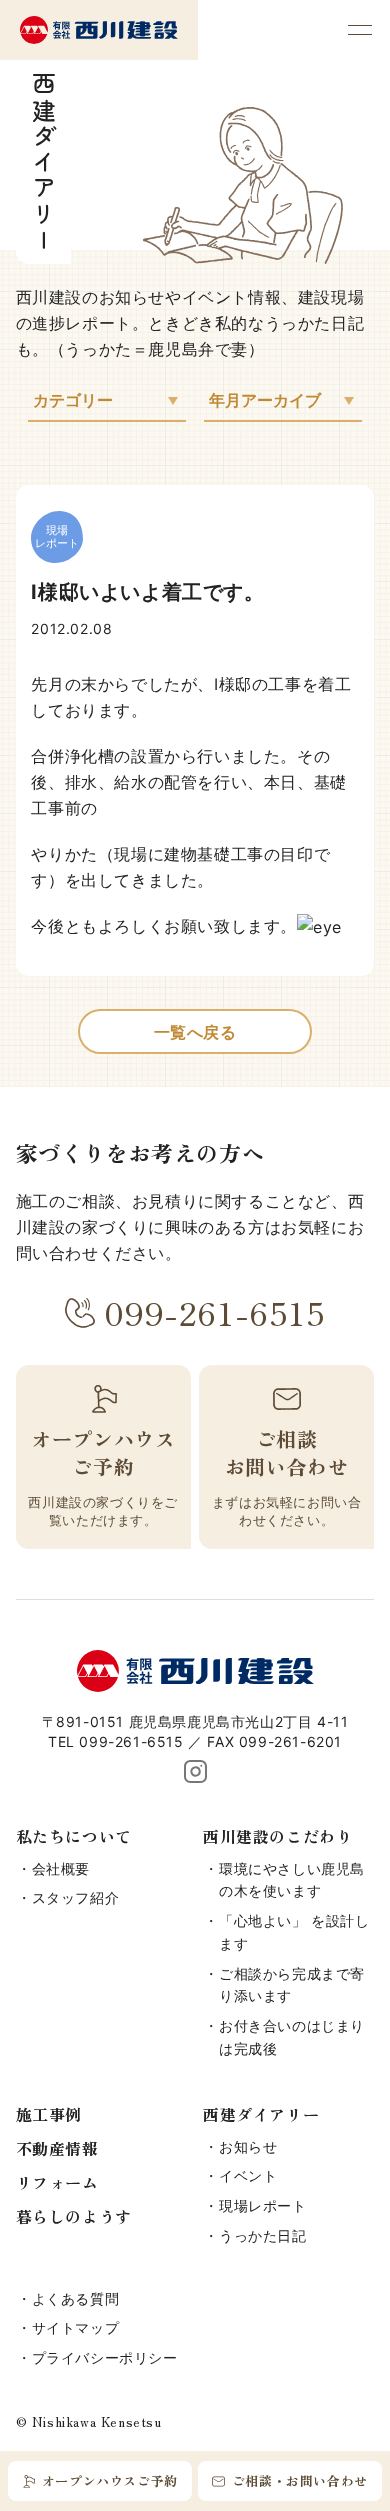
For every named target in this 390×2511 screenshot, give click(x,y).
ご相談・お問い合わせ (300, 2480)
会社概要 (61, 1868)
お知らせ (248, 2146)
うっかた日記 (263, 2235)
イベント (248, 2175)
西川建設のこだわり (277, 1836)
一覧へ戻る (195, 1032)
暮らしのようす (74, 2216)
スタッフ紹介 (76, 1897)
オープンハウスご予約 (110, 2480)
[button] (360, 30)
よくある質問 (76, 2298)
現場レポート (263, 2205)
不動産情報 (57, 2148)
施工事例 (49, 2114)
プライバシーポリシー (105, 2357)
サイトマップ (76, 2327)
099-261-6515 (214, 1312)
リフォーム (57, 2182)
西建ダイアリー (261, 2114)
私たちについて (74, 1836)
